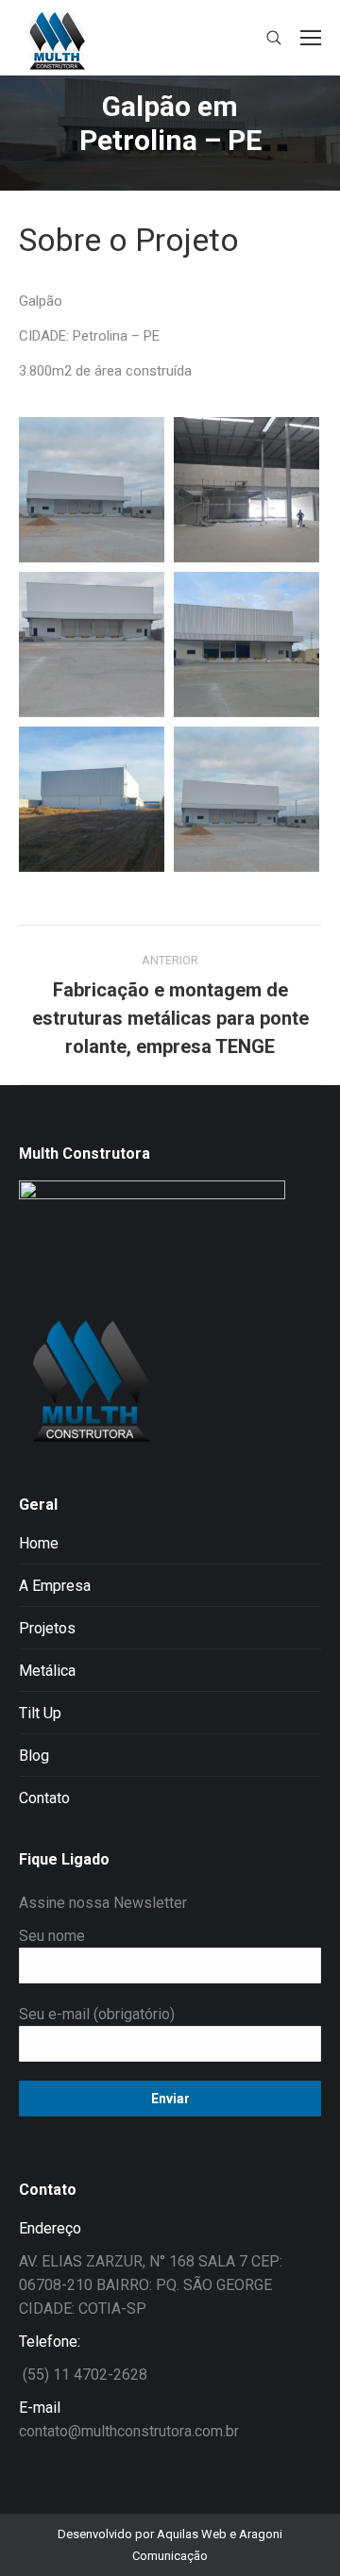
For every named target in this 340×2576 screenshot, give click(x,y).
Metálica (47, 1671)
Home (39, 1543)
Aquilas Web (193, 2534)
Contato (44, 1798)
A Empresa (55, 1586)
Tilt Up (40, 1713)
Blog (34, 1756)
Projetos (47, 1628)
